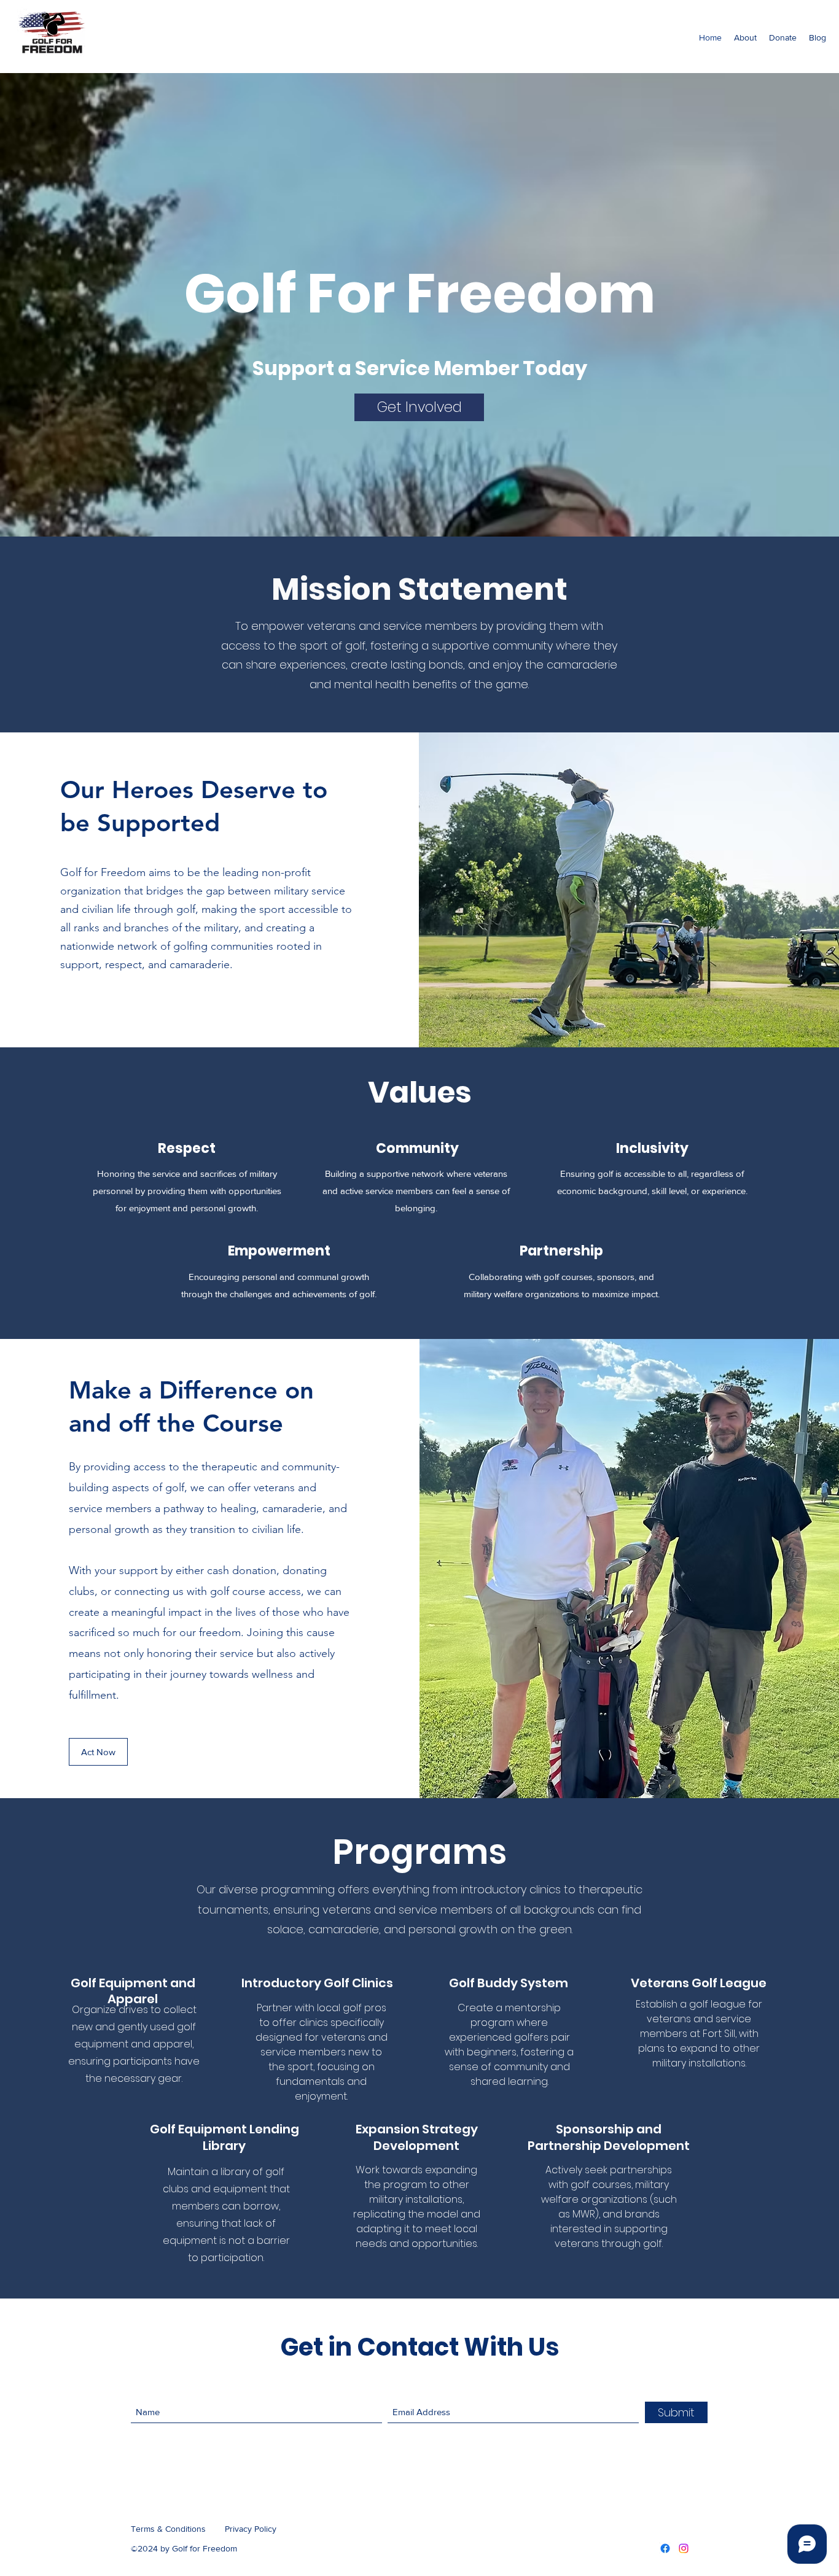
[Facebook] (665, 2548)
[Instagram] (684, 2548)
